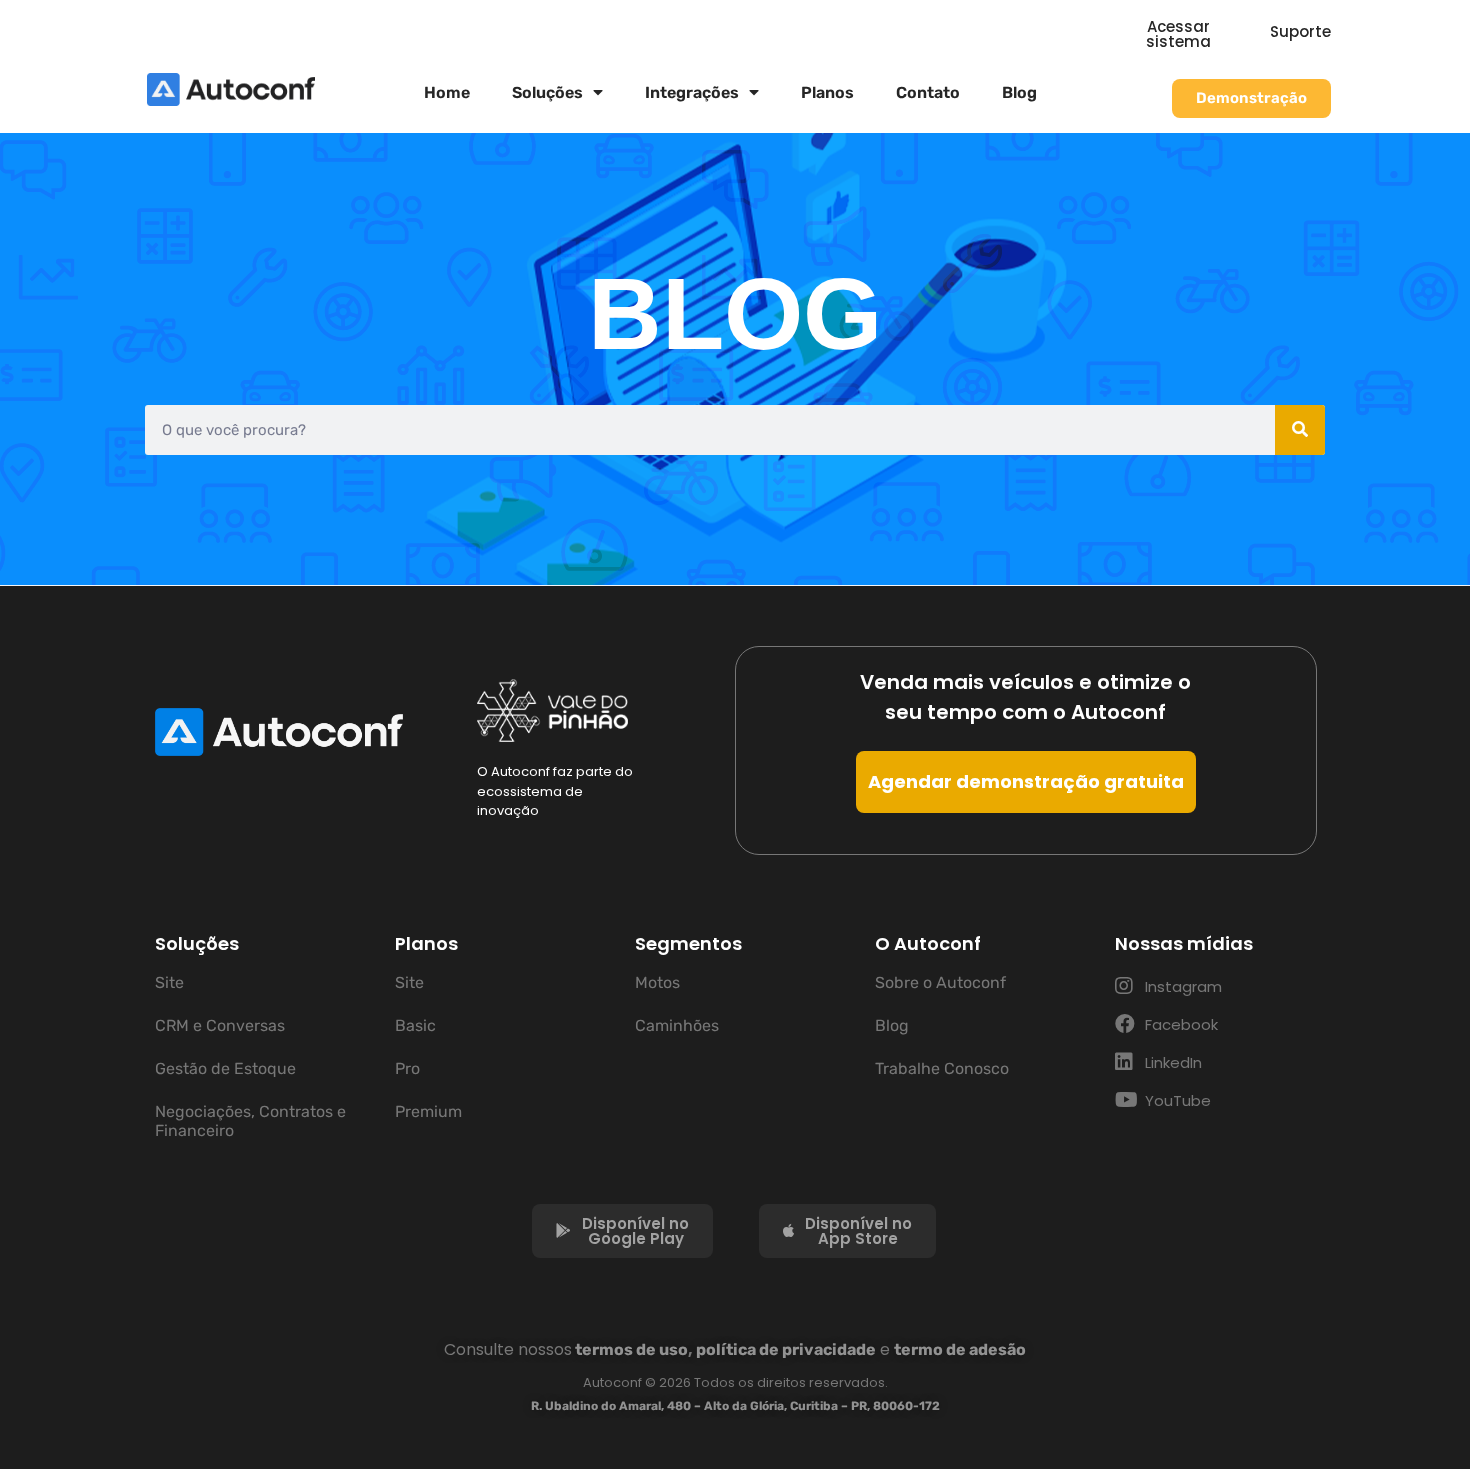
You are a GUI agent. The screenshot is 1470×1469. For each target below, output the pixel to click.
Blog (1019, 92)
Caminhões (677, 1025)
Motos (657, 982)
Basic (415, 1025)
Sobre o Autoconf (940, 982)
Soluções (547, 92)
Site (169, 982)
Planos (827, 92)
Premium (428, 1111)
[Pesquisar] (1300, 430)
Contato (928, 92)
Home (447, 92)
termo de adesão (960, 1349)
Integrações (692, 92)
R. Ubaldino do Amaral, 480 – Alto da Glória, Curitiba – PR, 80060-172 (735, 1406)
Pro (407, 1068)
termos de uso (631, 1349)
